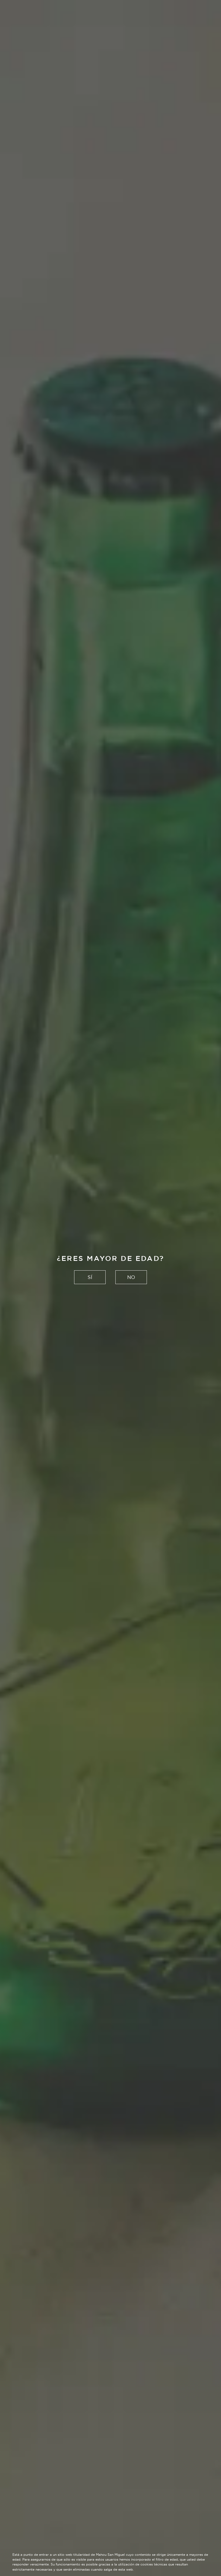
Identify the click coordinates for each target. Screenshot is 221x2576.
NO (131, 1277)
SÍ (90, 1277)
